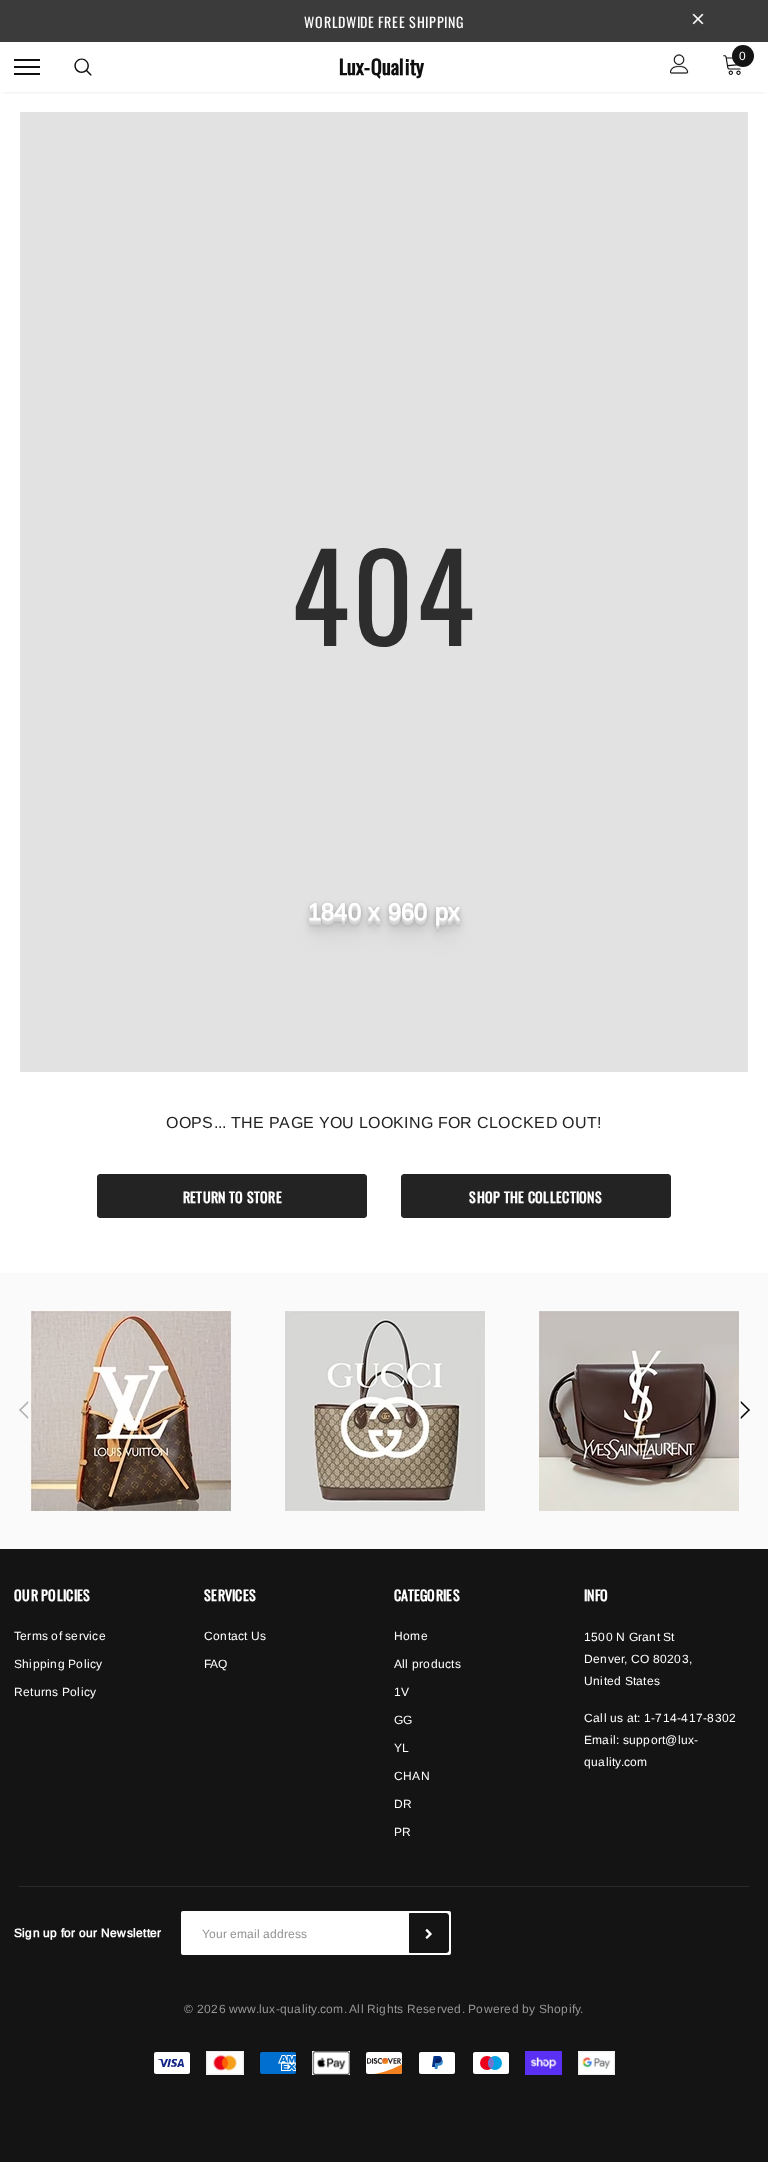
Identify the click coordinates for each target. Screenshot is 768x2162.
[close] (698, 21)
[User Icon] (679, 66)
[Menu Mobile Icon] (27, 66)
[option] (131, 1411)
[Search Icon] (83, 67)
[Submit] (429, 1933)
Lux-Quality (382, 66)
